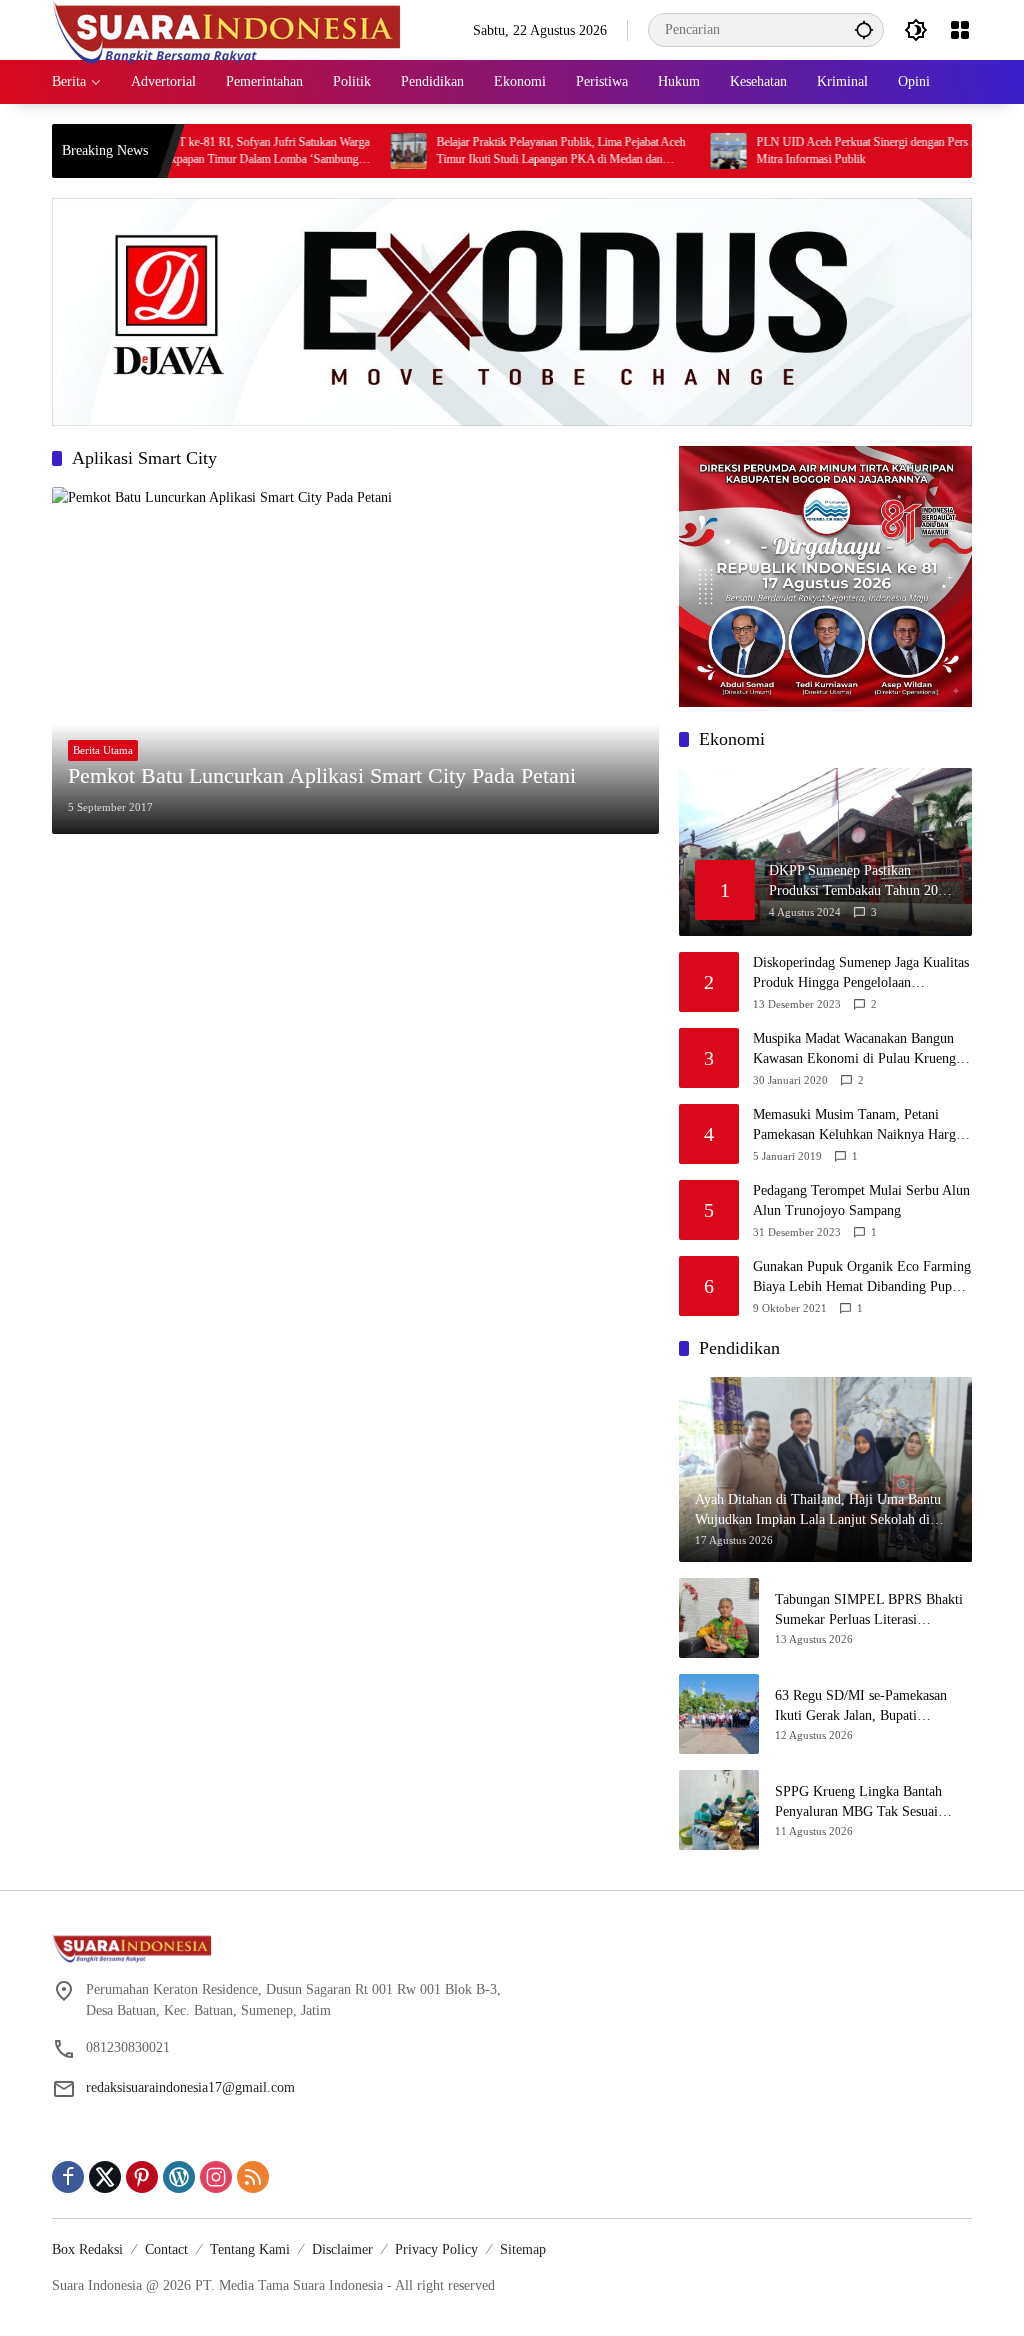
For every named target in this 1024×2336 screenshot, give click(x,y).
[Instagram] (216, 2177)
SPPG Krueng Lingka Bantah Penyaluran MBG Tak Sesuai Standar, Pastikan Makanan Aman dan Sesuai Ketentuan (869, 1802)
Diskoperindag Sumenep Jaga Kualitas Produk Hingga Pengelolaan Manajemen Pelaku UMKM (861, 973)
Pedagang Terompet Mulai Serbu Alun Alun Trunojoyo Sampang (861, 1200)
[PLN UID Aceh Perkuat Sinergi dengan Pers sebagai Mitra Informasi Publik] (686, 151)
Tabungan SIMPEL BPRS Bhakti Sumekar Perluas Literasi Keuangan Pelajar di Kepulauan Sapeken (869, 1610)
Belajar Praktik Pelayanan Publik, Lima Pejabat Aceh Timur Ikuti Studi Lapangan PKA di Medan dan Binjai (518, 151)
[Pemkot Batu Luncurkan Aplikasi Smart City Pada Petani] (355, 660)
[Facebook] (68, 2177)
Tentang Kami (250, 2249)
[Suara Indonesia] (227, 28)
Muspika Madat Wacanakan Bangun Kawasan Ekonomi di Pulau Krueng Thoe (854, 1049)
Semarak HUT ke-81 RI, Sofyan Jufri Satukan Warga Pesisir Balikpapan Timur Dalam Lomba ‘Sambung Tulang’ (200, 151)
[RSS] (253, 2177)
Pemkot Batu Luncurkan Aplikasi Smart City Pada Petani (322, 775)
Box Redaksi (87, 2249)
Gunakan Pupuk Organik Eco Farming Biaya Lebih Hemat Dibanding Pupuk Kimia (862, 1277)
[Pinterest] (142, 2177)
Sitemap (523, 2249)
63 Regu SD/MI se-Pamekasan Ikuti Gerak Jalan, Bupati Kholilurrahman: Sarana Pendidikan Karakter (861, 1706)
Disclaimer (342, 2249)
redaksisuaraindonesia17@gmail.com (190, 2087)
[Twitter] (105, 2177)
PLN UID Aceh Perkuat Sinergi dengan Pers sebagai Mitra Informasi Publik (839, 150)
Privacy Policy (436, 2249)
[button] (864, 29)
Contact (166, 2249)
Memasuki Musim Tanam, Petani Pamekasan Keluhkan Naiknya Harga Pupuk (857, 1125)
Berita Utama (103, 750)
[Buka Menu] (960, 30)
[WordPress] (179, 2177)
